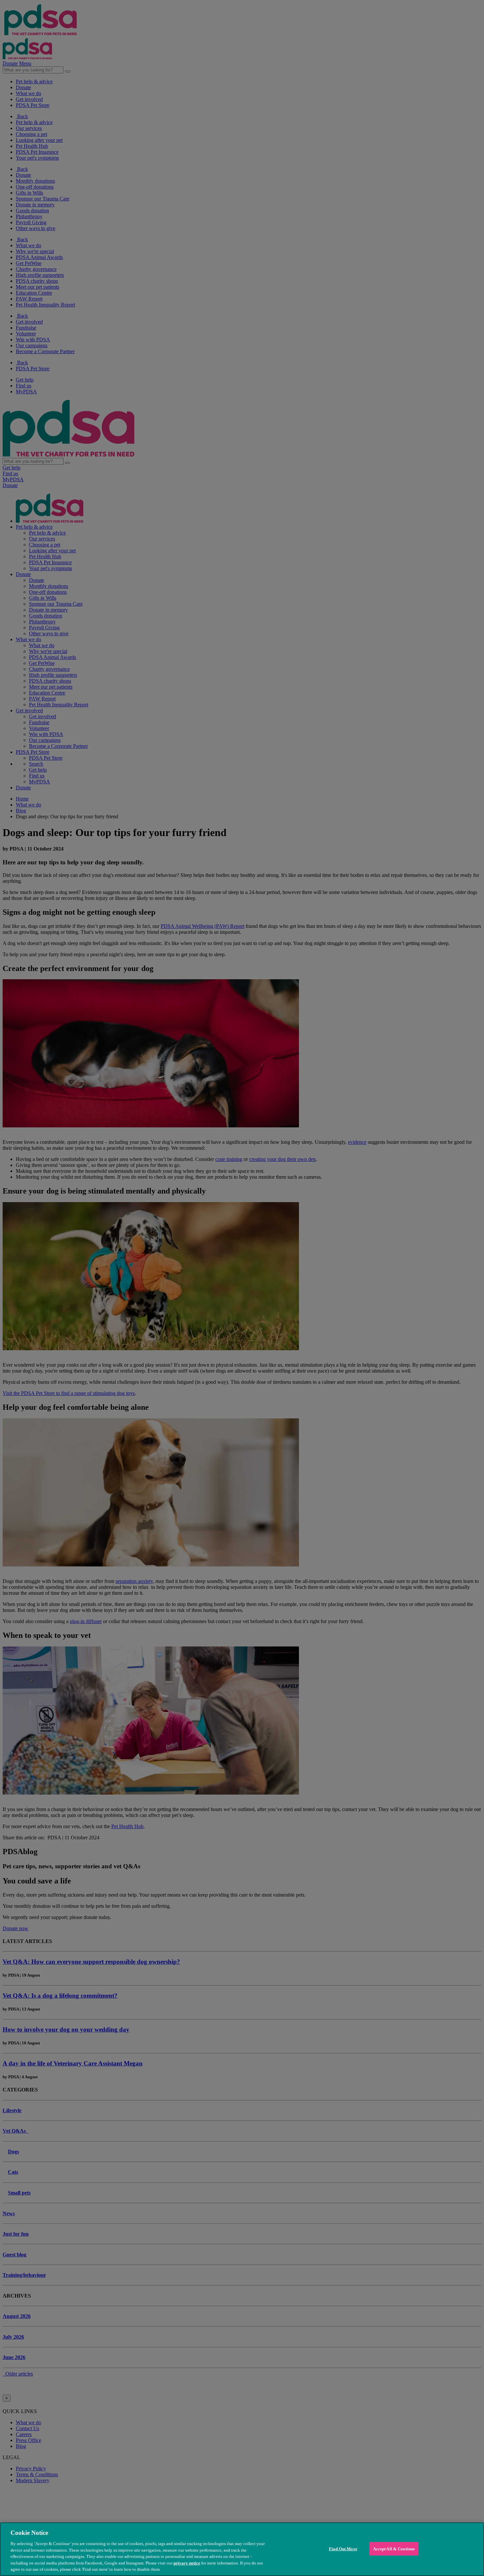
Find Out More (343, 2549)
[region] (242, 2549)
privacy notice (187, 2563)
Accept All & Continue (394, 2549)
